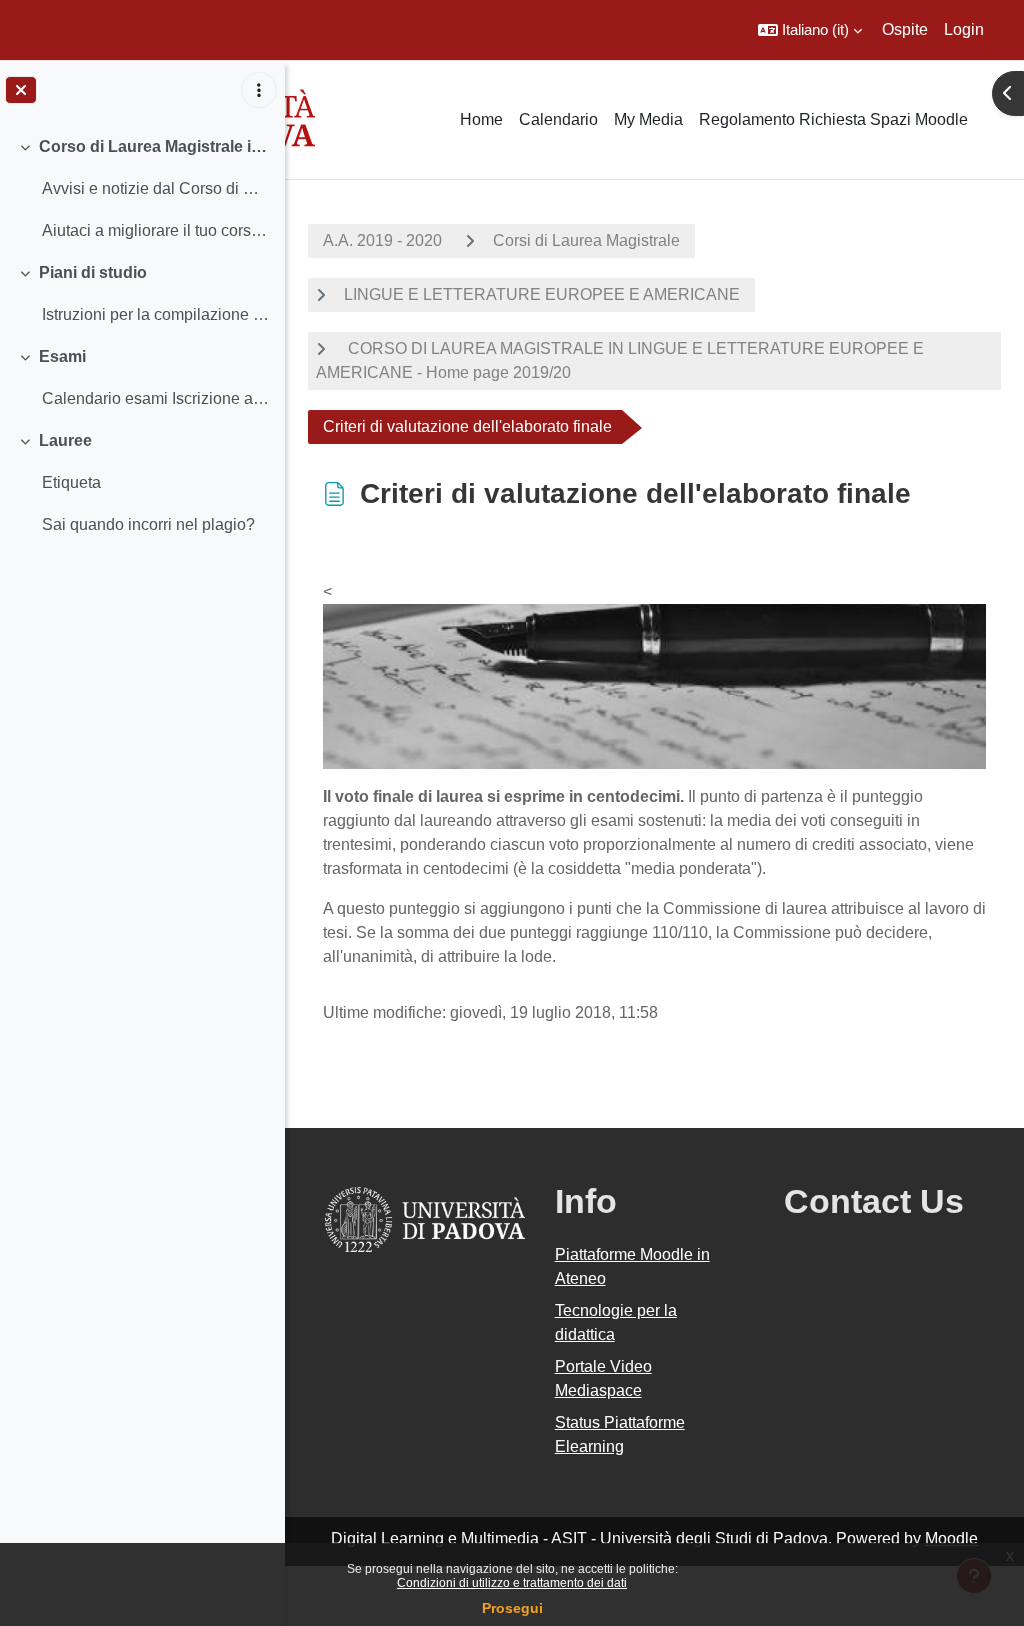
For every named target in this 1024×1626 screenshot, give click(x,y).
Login (964, 29)
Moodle (951, 1538)
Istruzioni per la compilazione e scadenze (155, 314)
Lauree (65, 440)
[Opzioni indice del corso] (259, 90)
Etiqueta (71, 482)
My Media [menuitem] (648, 119)
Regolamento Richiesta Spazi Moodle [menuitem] (833, 119)
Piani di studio (93, 272)
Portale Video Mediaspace (603, 1378)
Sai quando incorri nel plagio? (148, 524)
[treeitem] (142, 189)
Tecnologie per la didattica (616, 1322)
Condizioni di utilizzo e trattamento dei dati (512, 1583)
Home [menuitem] (481, 119)
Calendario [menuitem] (558, 119)
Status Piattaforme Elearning (620, 1434)
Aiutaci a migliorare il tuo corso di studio (155, 230)
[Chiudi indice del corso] (21, 90)
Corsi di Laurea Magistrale (586, 240)
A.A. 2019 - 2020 (382, 240)
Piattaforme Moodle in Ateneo (632, 1266)
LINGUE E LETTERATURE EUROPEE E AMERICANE (542, 294)
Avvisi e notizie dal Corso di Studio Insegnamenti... (155, 188)
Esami (62, 356)
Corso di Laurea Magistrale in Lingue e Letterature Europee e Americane (154, 146)
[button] (810, 30)
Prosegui (512, 1608)
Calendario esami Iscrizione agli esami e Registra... (155, 398)
